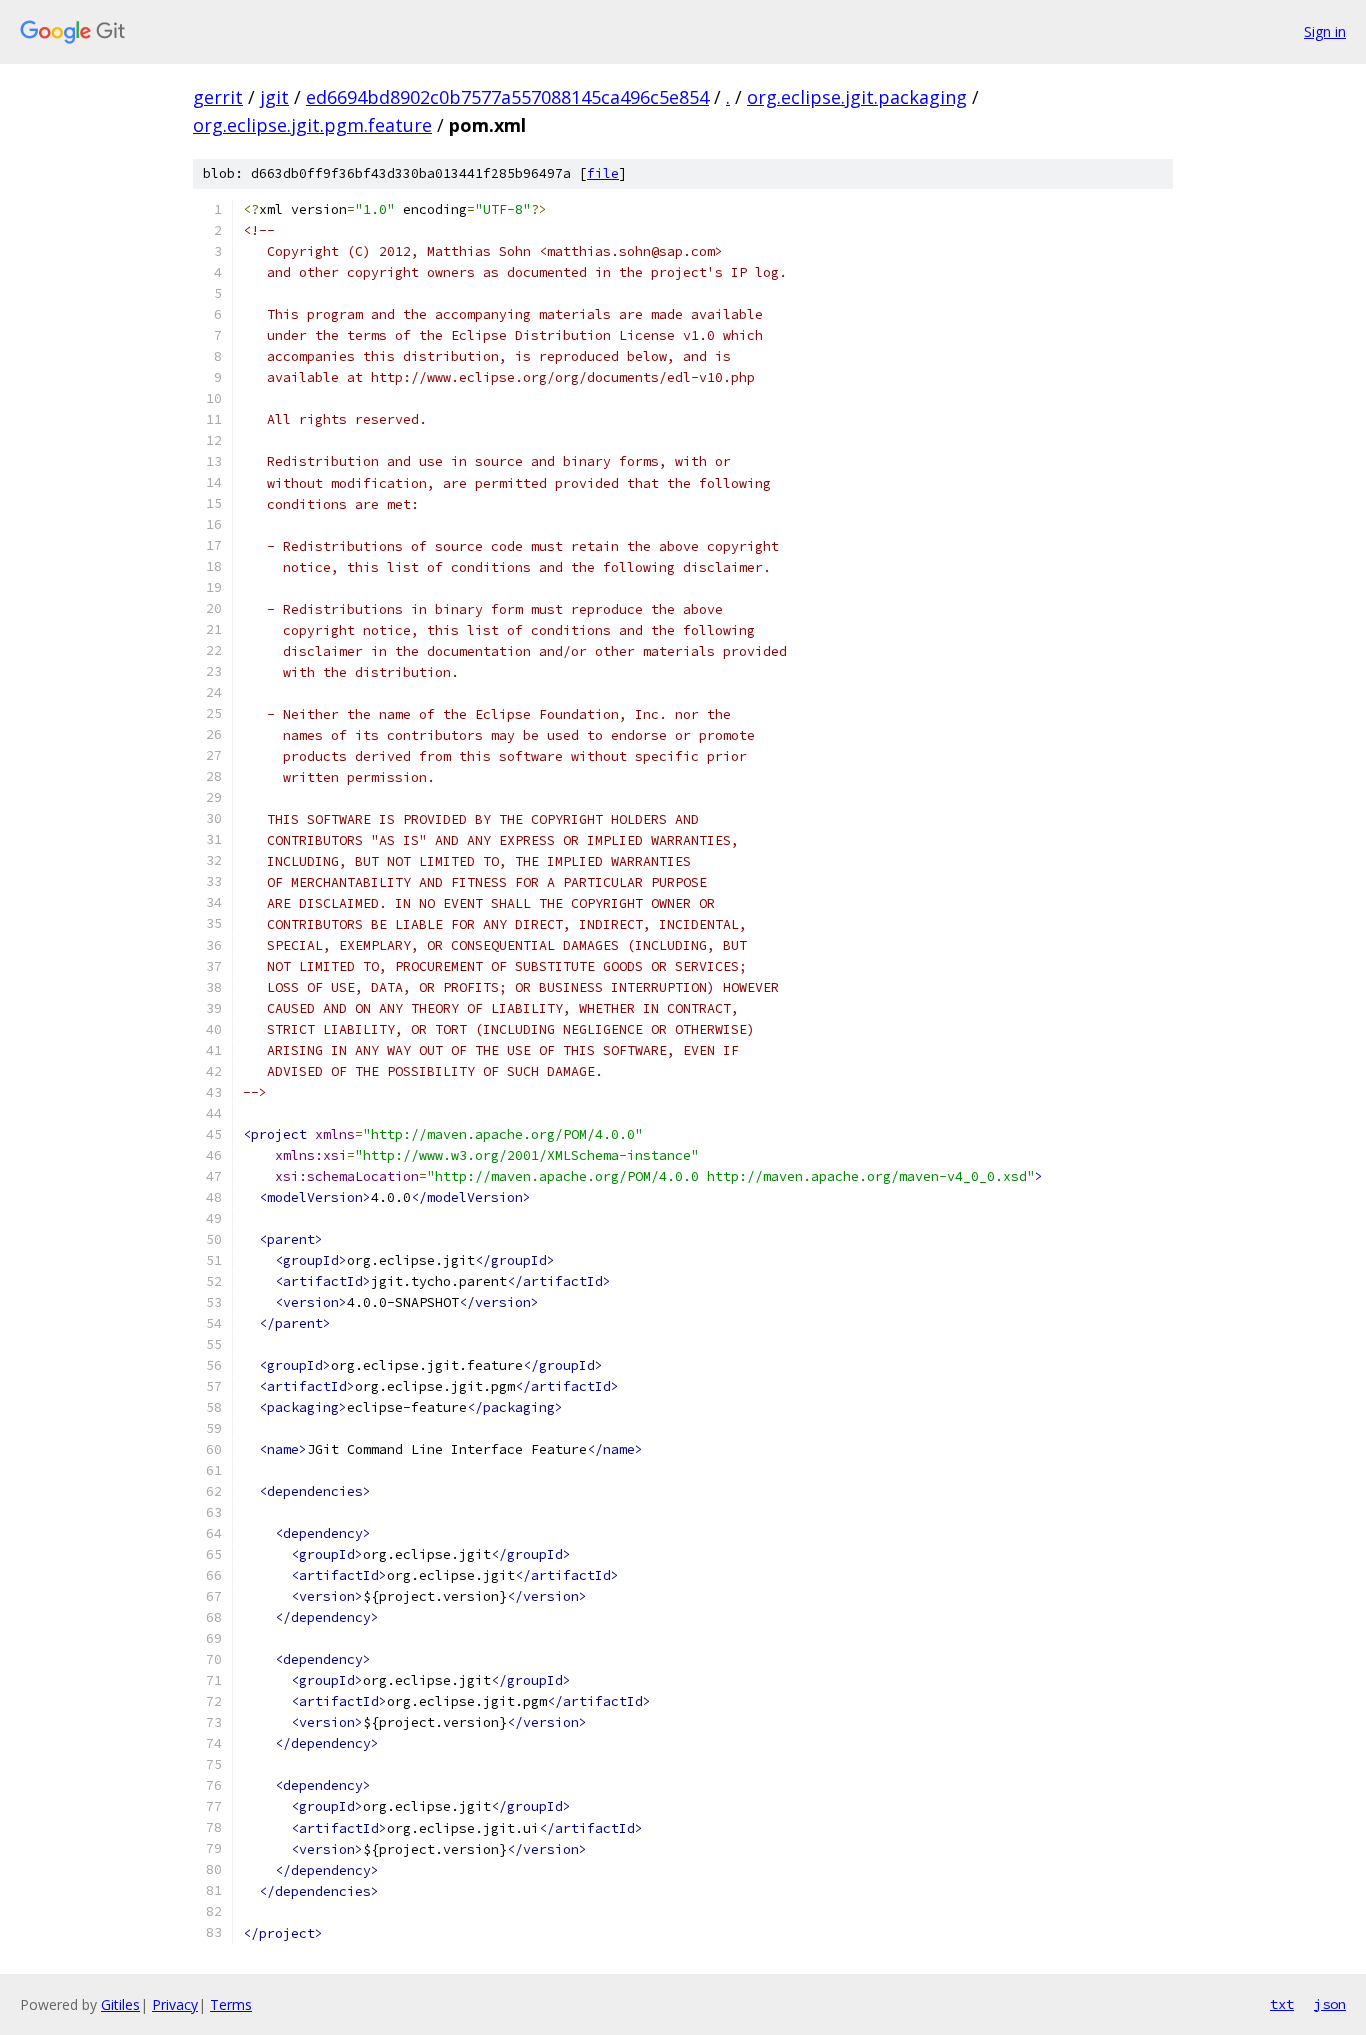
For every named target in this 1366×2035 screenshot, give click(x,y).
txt (1282, 2004)
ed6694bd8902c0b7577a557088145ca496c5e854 (507, 97)
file (603, 173)
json (1330, 2004)
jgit (274, 97)
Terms (231, 2004)
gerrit (218, 97)
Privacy (175, 2004)
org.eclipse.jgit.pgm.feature (312, 125)
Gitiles (120, 2004)
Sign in (1325, 31)
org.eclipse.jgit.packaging (857, 97)
